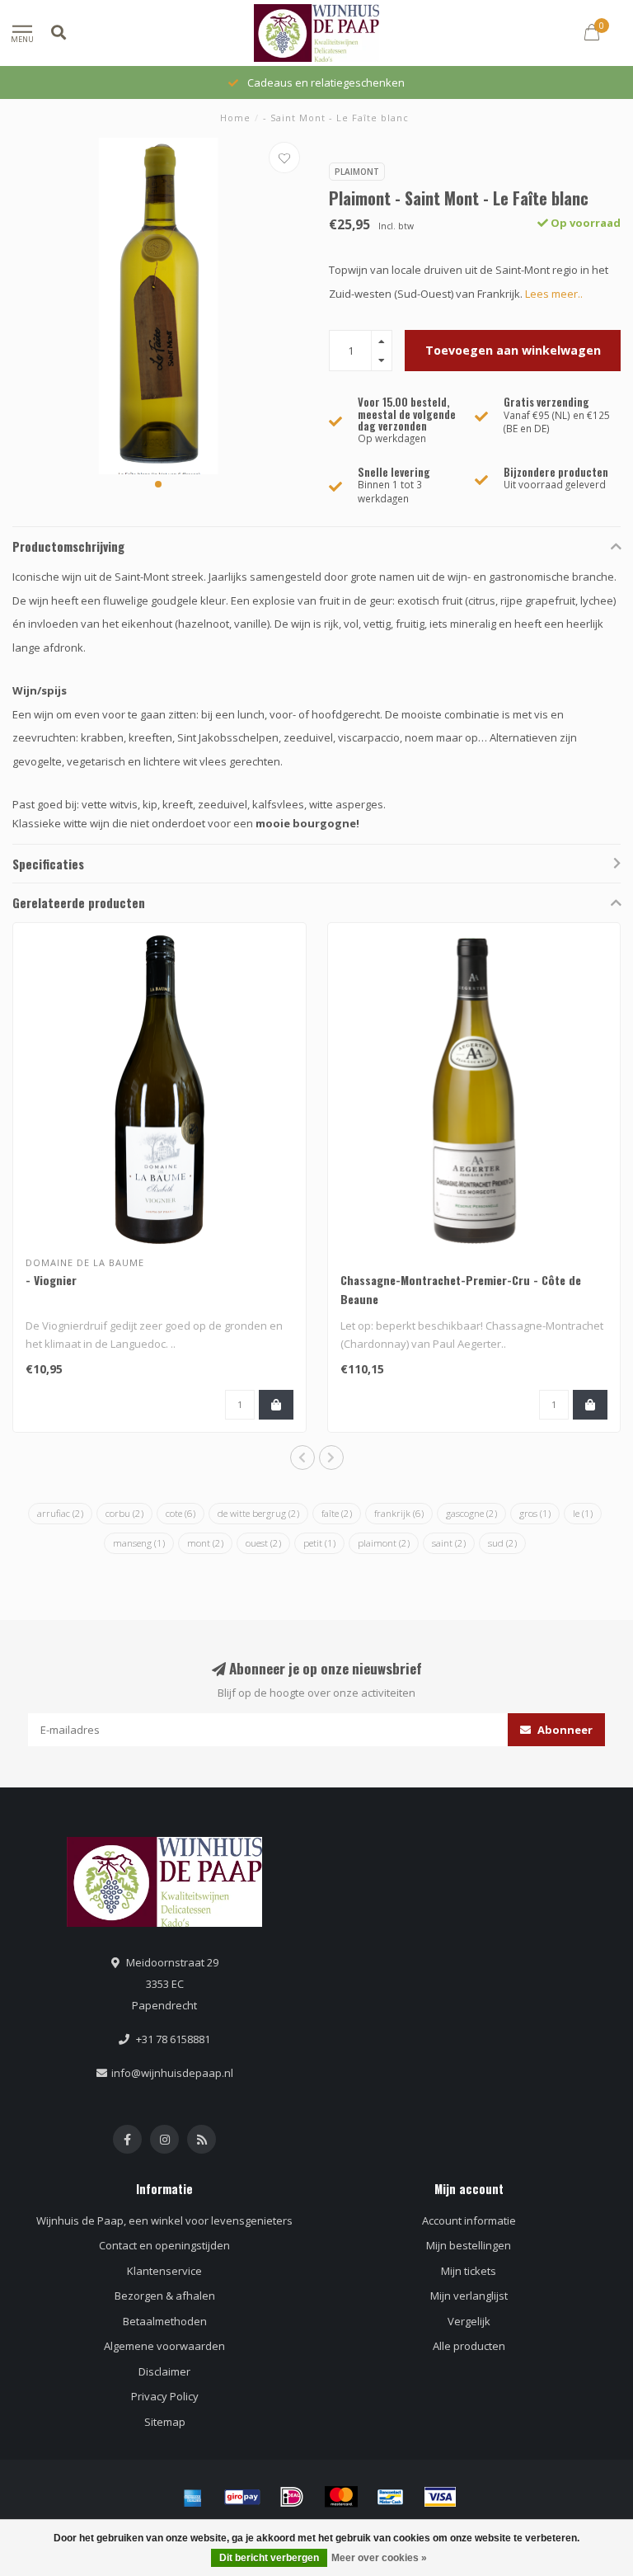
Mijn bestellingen (469, 2245)
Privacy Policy (165, 2396)
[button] (158, 484)
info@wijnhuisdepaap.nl (172, 2073)
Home (235, 118)
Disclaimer (164, 2371)
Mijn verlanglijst (469, 2296)
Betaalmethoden (165, 2321)
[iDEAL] (292, 2497)
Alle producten (469, 2346)
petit (319, 1543)
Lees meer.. (554, 294)
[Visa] (440, 2497)
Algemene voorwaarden (164, 2346)
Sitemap (165, 2422)
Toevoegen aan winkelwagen (513, 350)
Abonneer (564, 1730)
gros (535, 1513)
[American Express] (193, 2497)
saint (449, 1543)
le (583, 1513)
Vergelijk (469, 2321)
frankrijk (399, 1513)
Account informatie (469, 2220)
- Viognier (51, 1280)
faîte (337, 1513)
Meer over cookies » (379, 2558)
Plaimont (357, 172)
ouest (263, 1543)
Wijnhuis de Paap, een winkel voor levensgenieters (164, 2220)
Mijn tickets (469, 2271)
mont (205, 1543)
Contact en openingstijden (164, 2245)
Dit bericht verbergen (269, 2558)
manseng (139, 1543)
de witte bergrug (258, 1513)
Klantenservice (164, 2271)
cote (181, 1513)
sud (502, 1543)
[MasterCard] (341, 2497)
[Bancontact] (391, 2497)
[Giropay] (242, 2497)
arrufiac (60, 1513)
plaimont (384, 1543)
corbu (124, 1513)
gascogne (471, 1513)
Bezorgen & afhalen (165, 2296)
